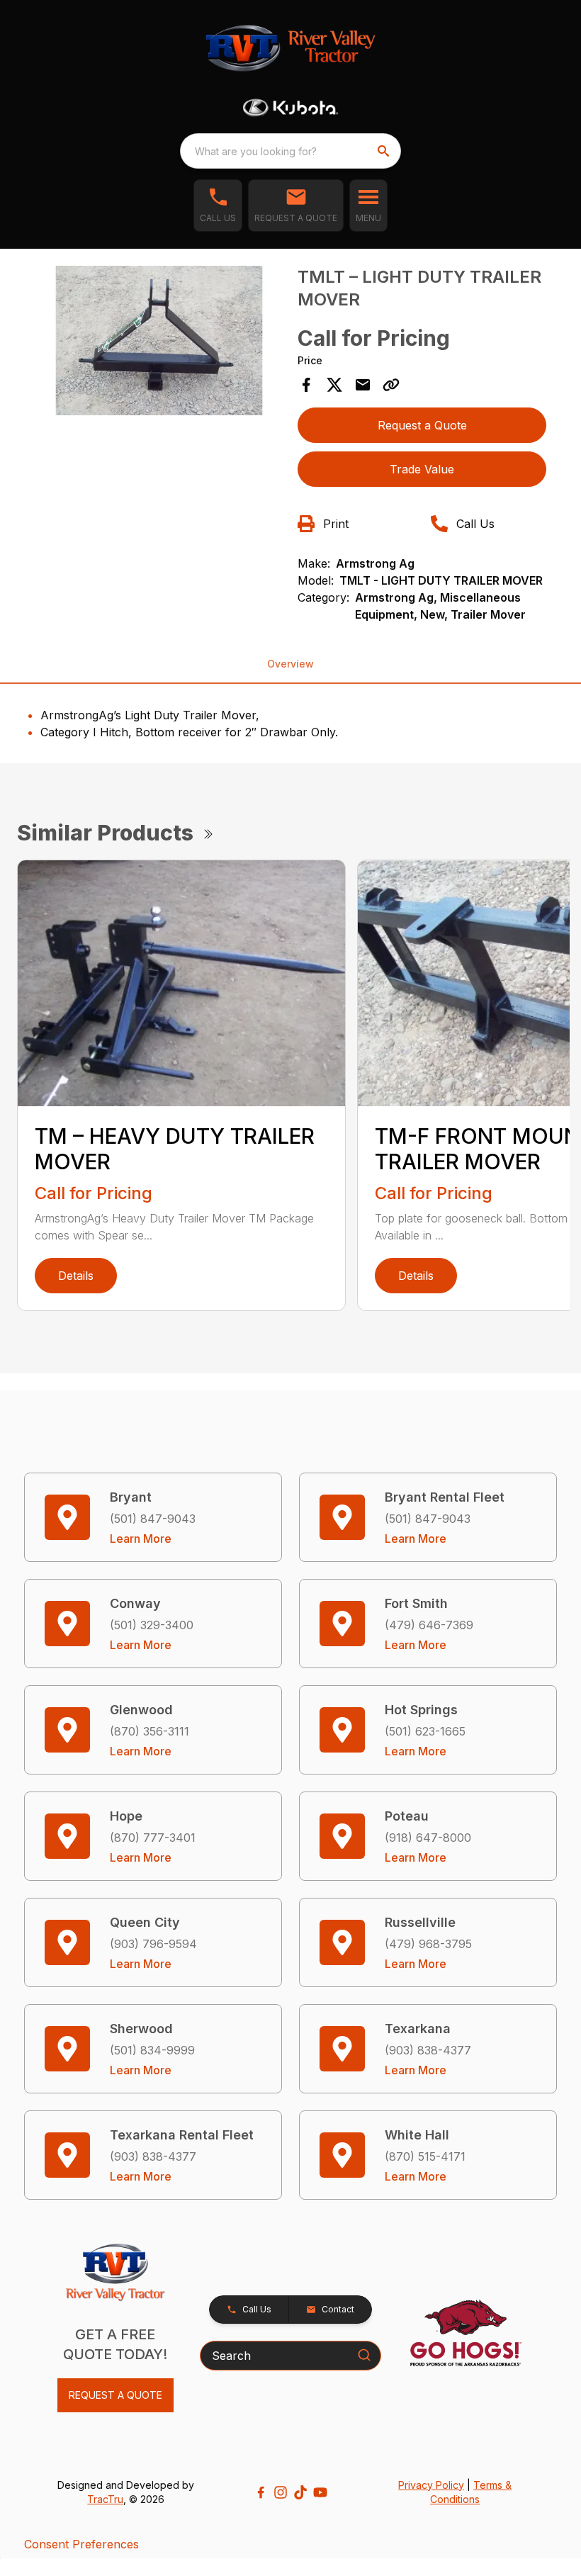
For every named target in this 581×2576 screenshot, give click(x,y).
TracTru (105, 2499)
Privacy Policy (431, 2485)
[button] (218, 206)
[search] (385, 151)
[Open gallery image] (159, 341)
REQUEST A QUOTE (115, 2395)
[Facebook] (261, 2492)
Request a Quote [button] (422, 425)
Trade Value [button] (422, 469)
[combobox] (290, 151)
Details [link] (76, 1276)
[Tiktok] (300, 2492)
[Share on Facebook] (306, 385)
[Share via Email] (363, 385)
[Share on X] (334, 385)
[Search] (364, 2355)
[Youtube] (320, 2492)
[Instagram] (281, 2492)
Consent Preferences (81, 2544)
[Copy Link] (391, 385)
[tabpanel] (159, 343)
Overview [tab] (290, 664)
